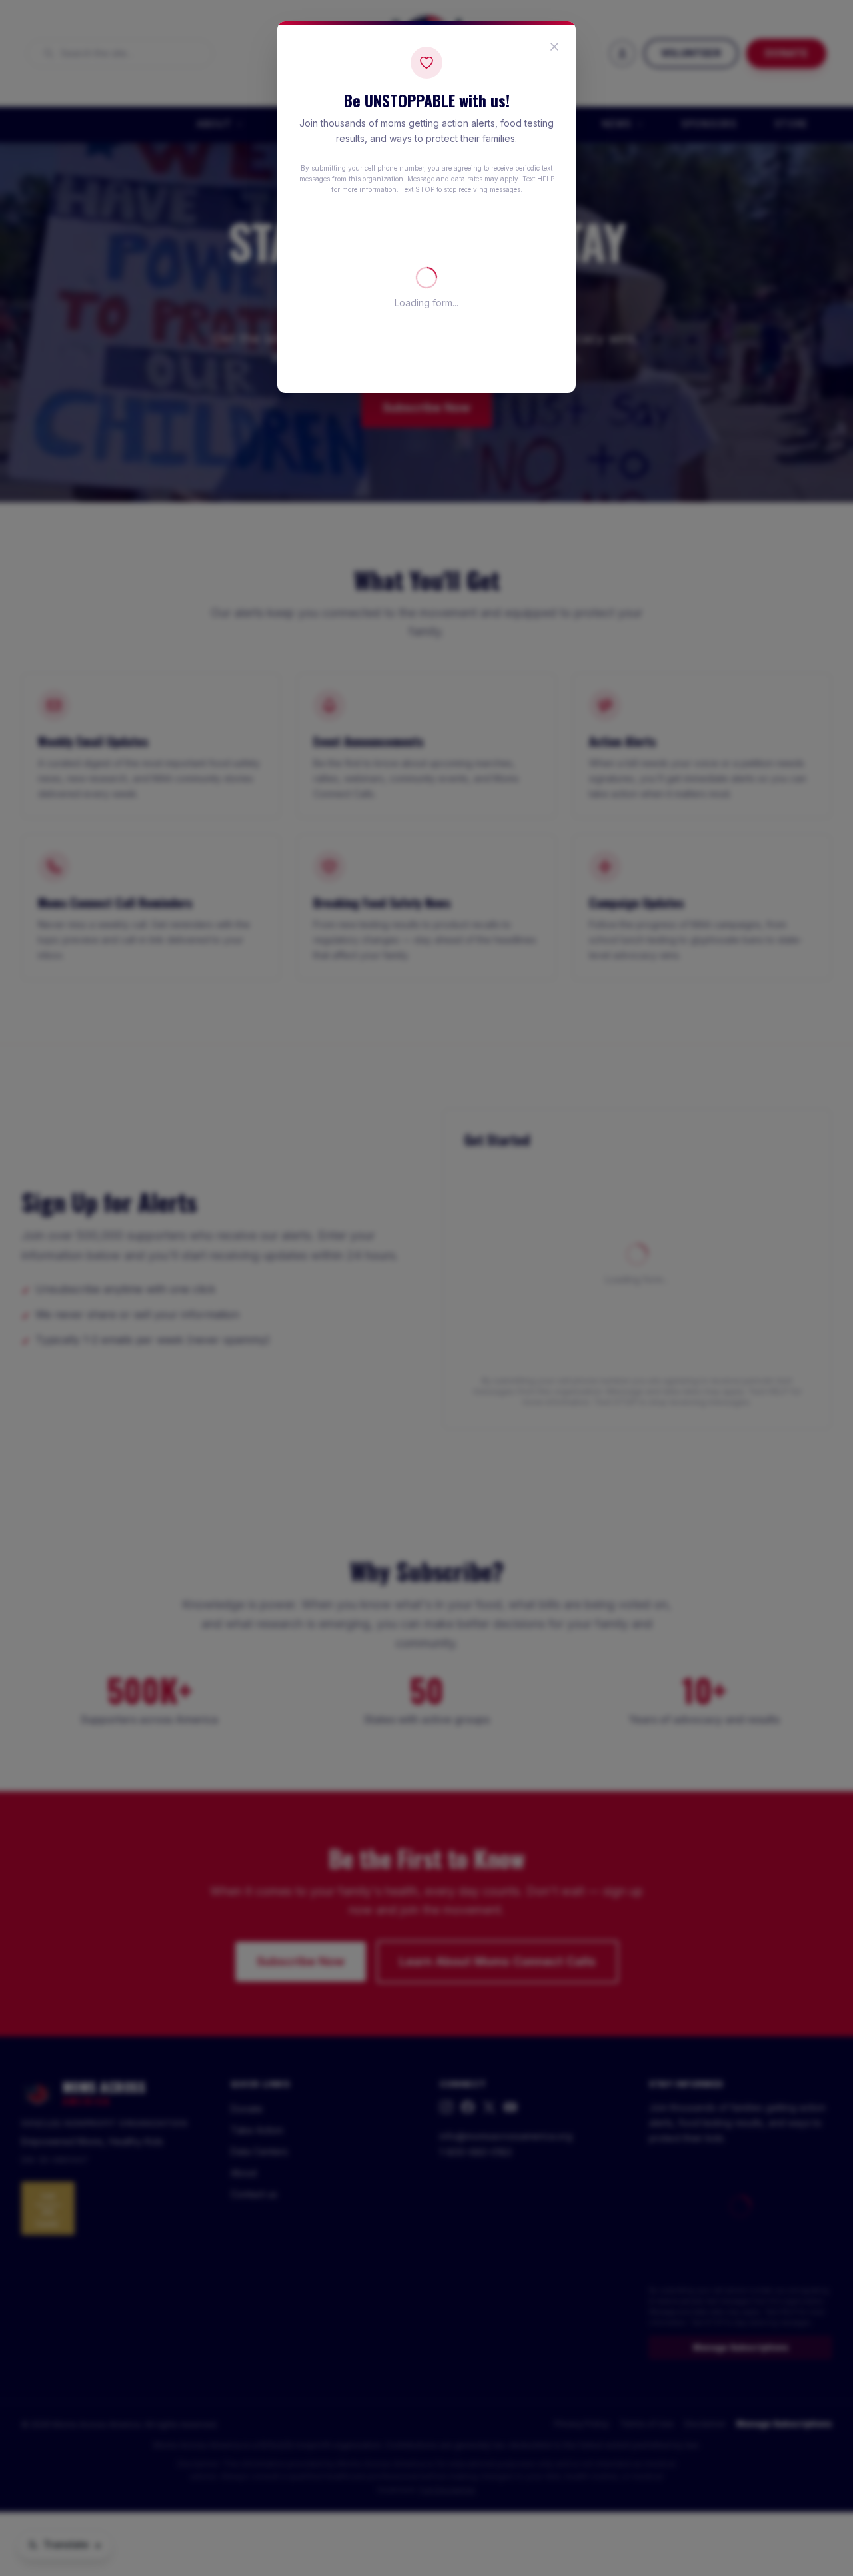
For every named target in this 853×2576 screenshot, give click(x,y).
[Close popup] (554, 47)
